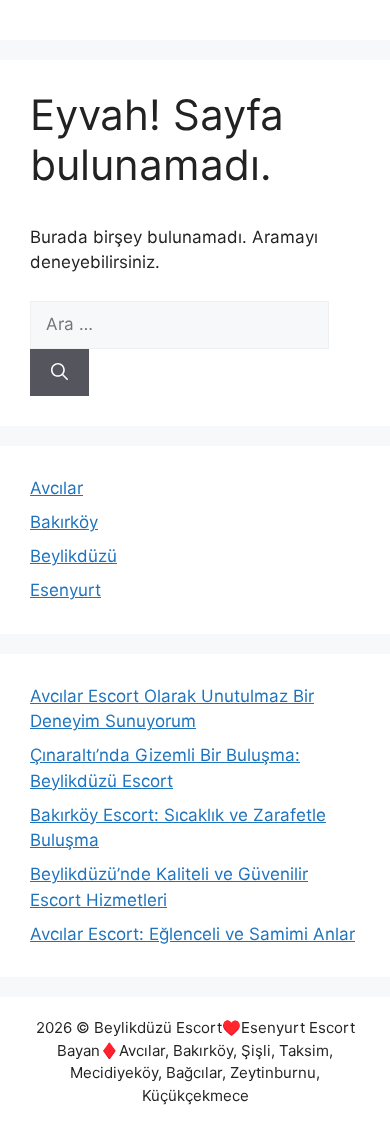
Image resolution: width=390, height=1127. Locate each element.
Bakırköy (64, 522)
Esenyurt (65, 590)
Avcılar (56, 488)
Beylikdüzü (73, 556)
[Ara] (59, 373)
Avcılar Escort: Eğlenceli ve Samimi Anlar (192, 934)
